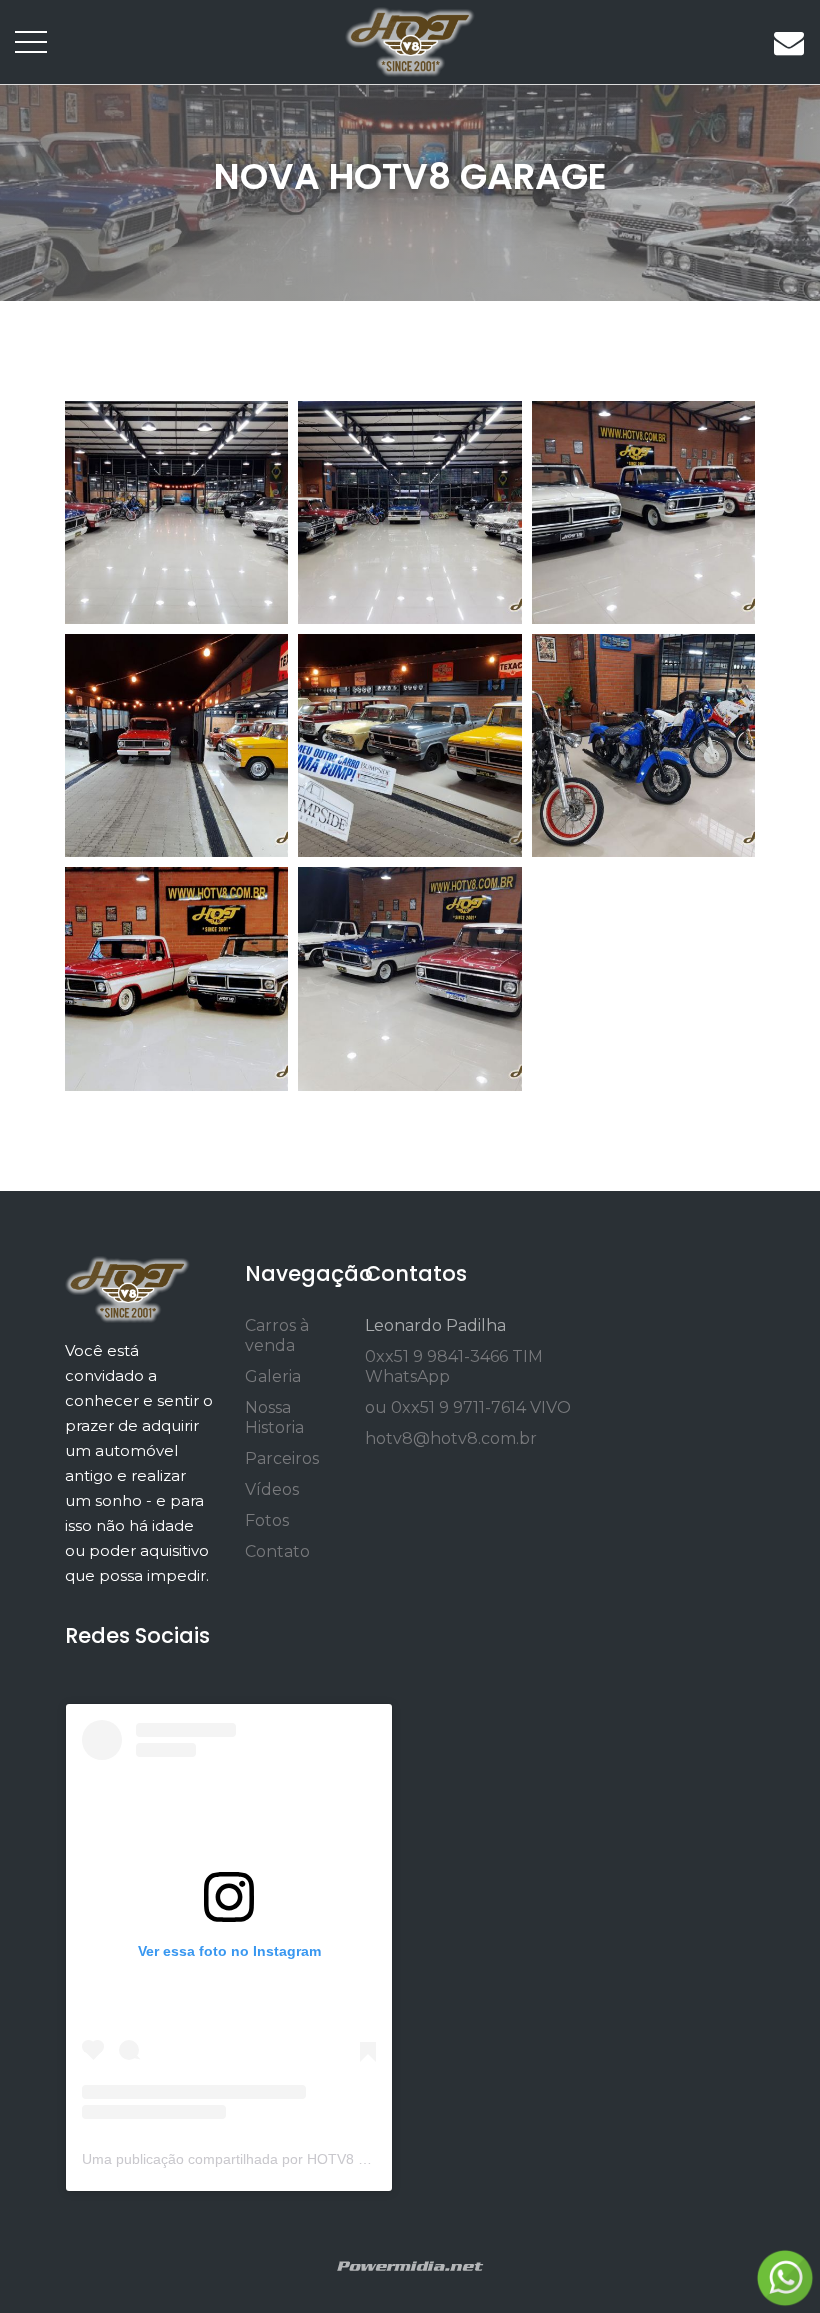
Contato (277, 1551)
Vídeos (272, 1489)
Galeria (273, 1376)
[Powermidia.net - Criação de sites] (410, 2264)
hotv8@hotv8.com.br (451, 1438)
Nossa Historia (274, 1417)
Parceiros (282, 1458)
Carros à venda (277, 1335)
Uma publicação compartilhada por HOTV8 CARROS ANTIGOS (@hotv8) (314, 2159)
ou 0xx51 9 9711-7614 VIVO (468, 1407)
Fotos (267, 1520)
